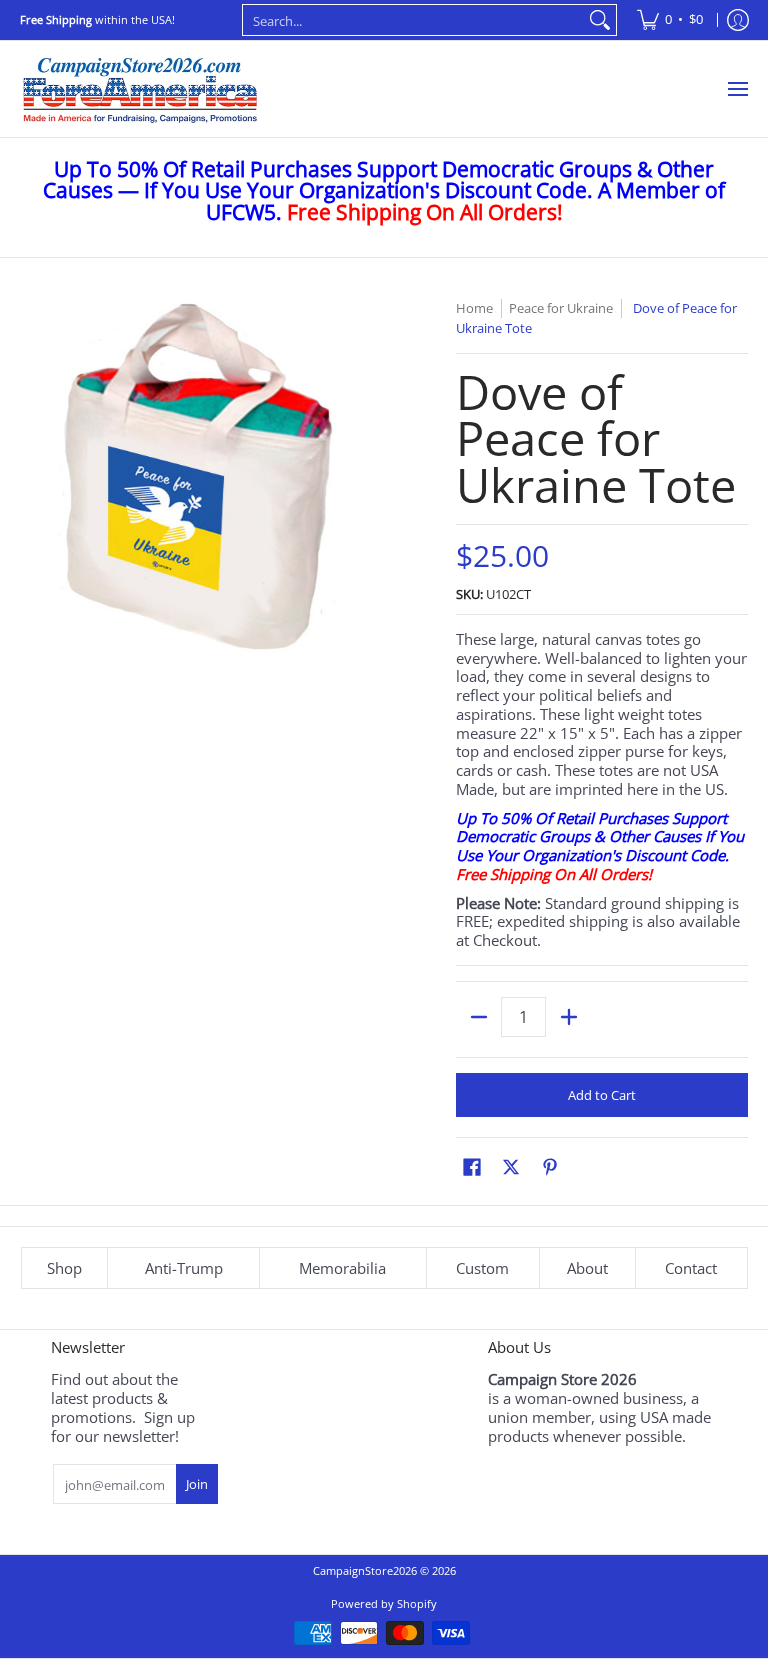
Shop (64, 1268)
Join (197, 1484)
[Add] (568, 1017)
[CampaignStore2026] (140, 89)
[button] (472, 1166)
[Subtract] (478, 1017)
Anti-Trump (184, 1268)
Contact (691, 1268)
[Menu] (737, 89)
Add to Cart (602, 1095)
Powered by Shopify (384, 1603)
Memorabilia (342, 1268)
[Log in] (738, 20)
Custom (482, 1268)
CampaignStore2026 (365, 1570)
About (587, 1268)
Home (474, 308)
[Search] (600, 20)
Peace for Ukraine (561, 308)
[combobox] (413, 20)
